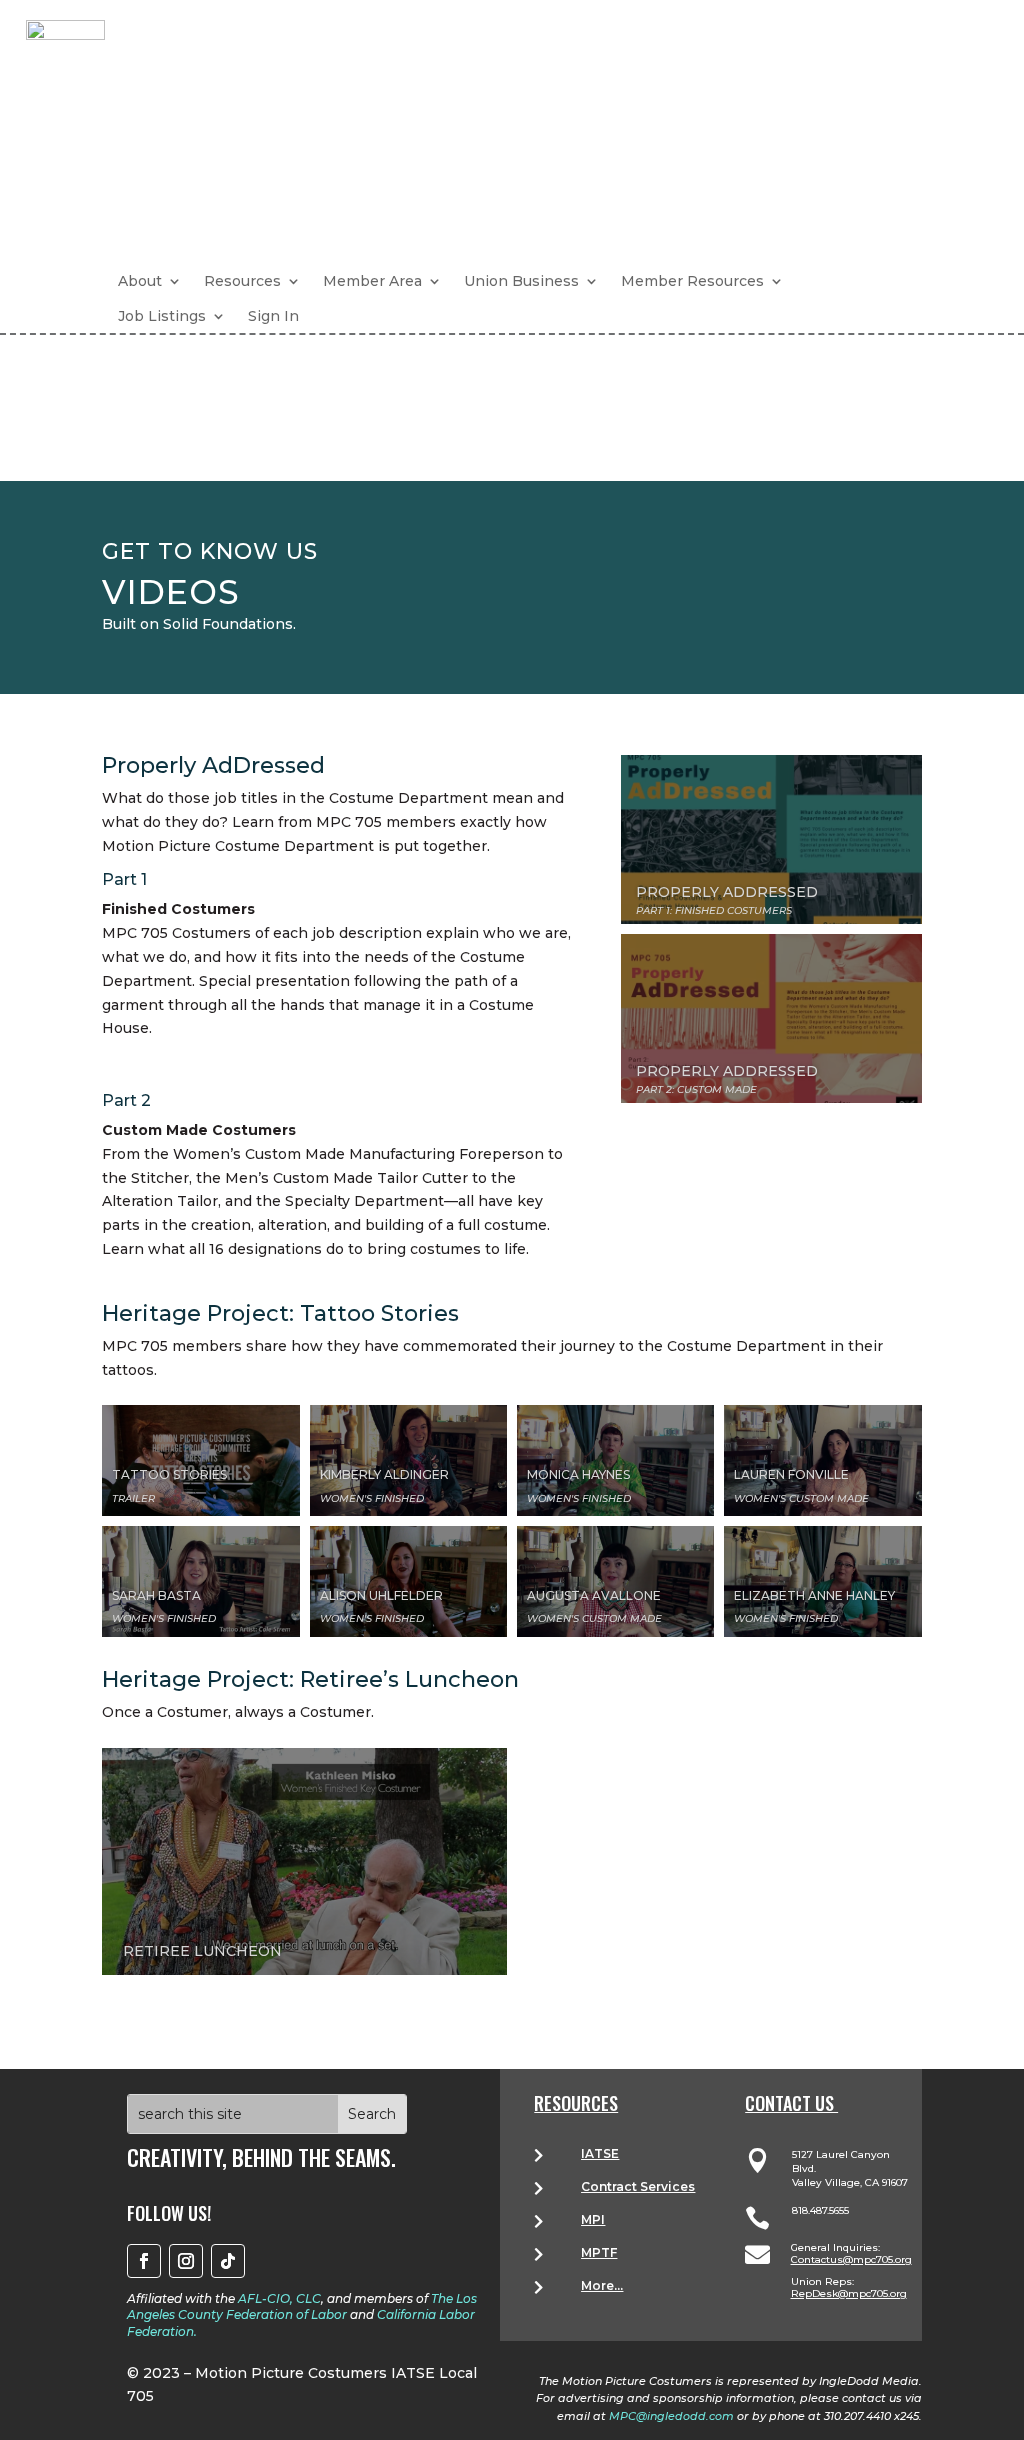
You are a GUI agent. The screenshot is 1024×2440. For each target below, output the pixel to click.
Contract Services (638, 2186)
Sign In (273, 316)
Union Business (521, 281)
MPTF (599, 2252)
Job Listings (162, 316)
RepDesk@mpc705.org (849, 2293)
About (140, 281)
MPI (593, 2219)
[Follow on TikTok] (228, 2261)
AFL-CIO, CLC (279, 2298)
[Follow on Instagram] (186, 2261)
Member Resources (692, 281)
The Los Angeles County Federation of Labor (302, 2307)
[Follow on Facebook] (144, 2261)
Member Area (372, 281)
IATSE (600, 2153)
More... (602, 2285)
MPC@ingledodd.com (671, 2416)
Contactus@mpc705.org (851, 2259)
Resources (242, 281)
